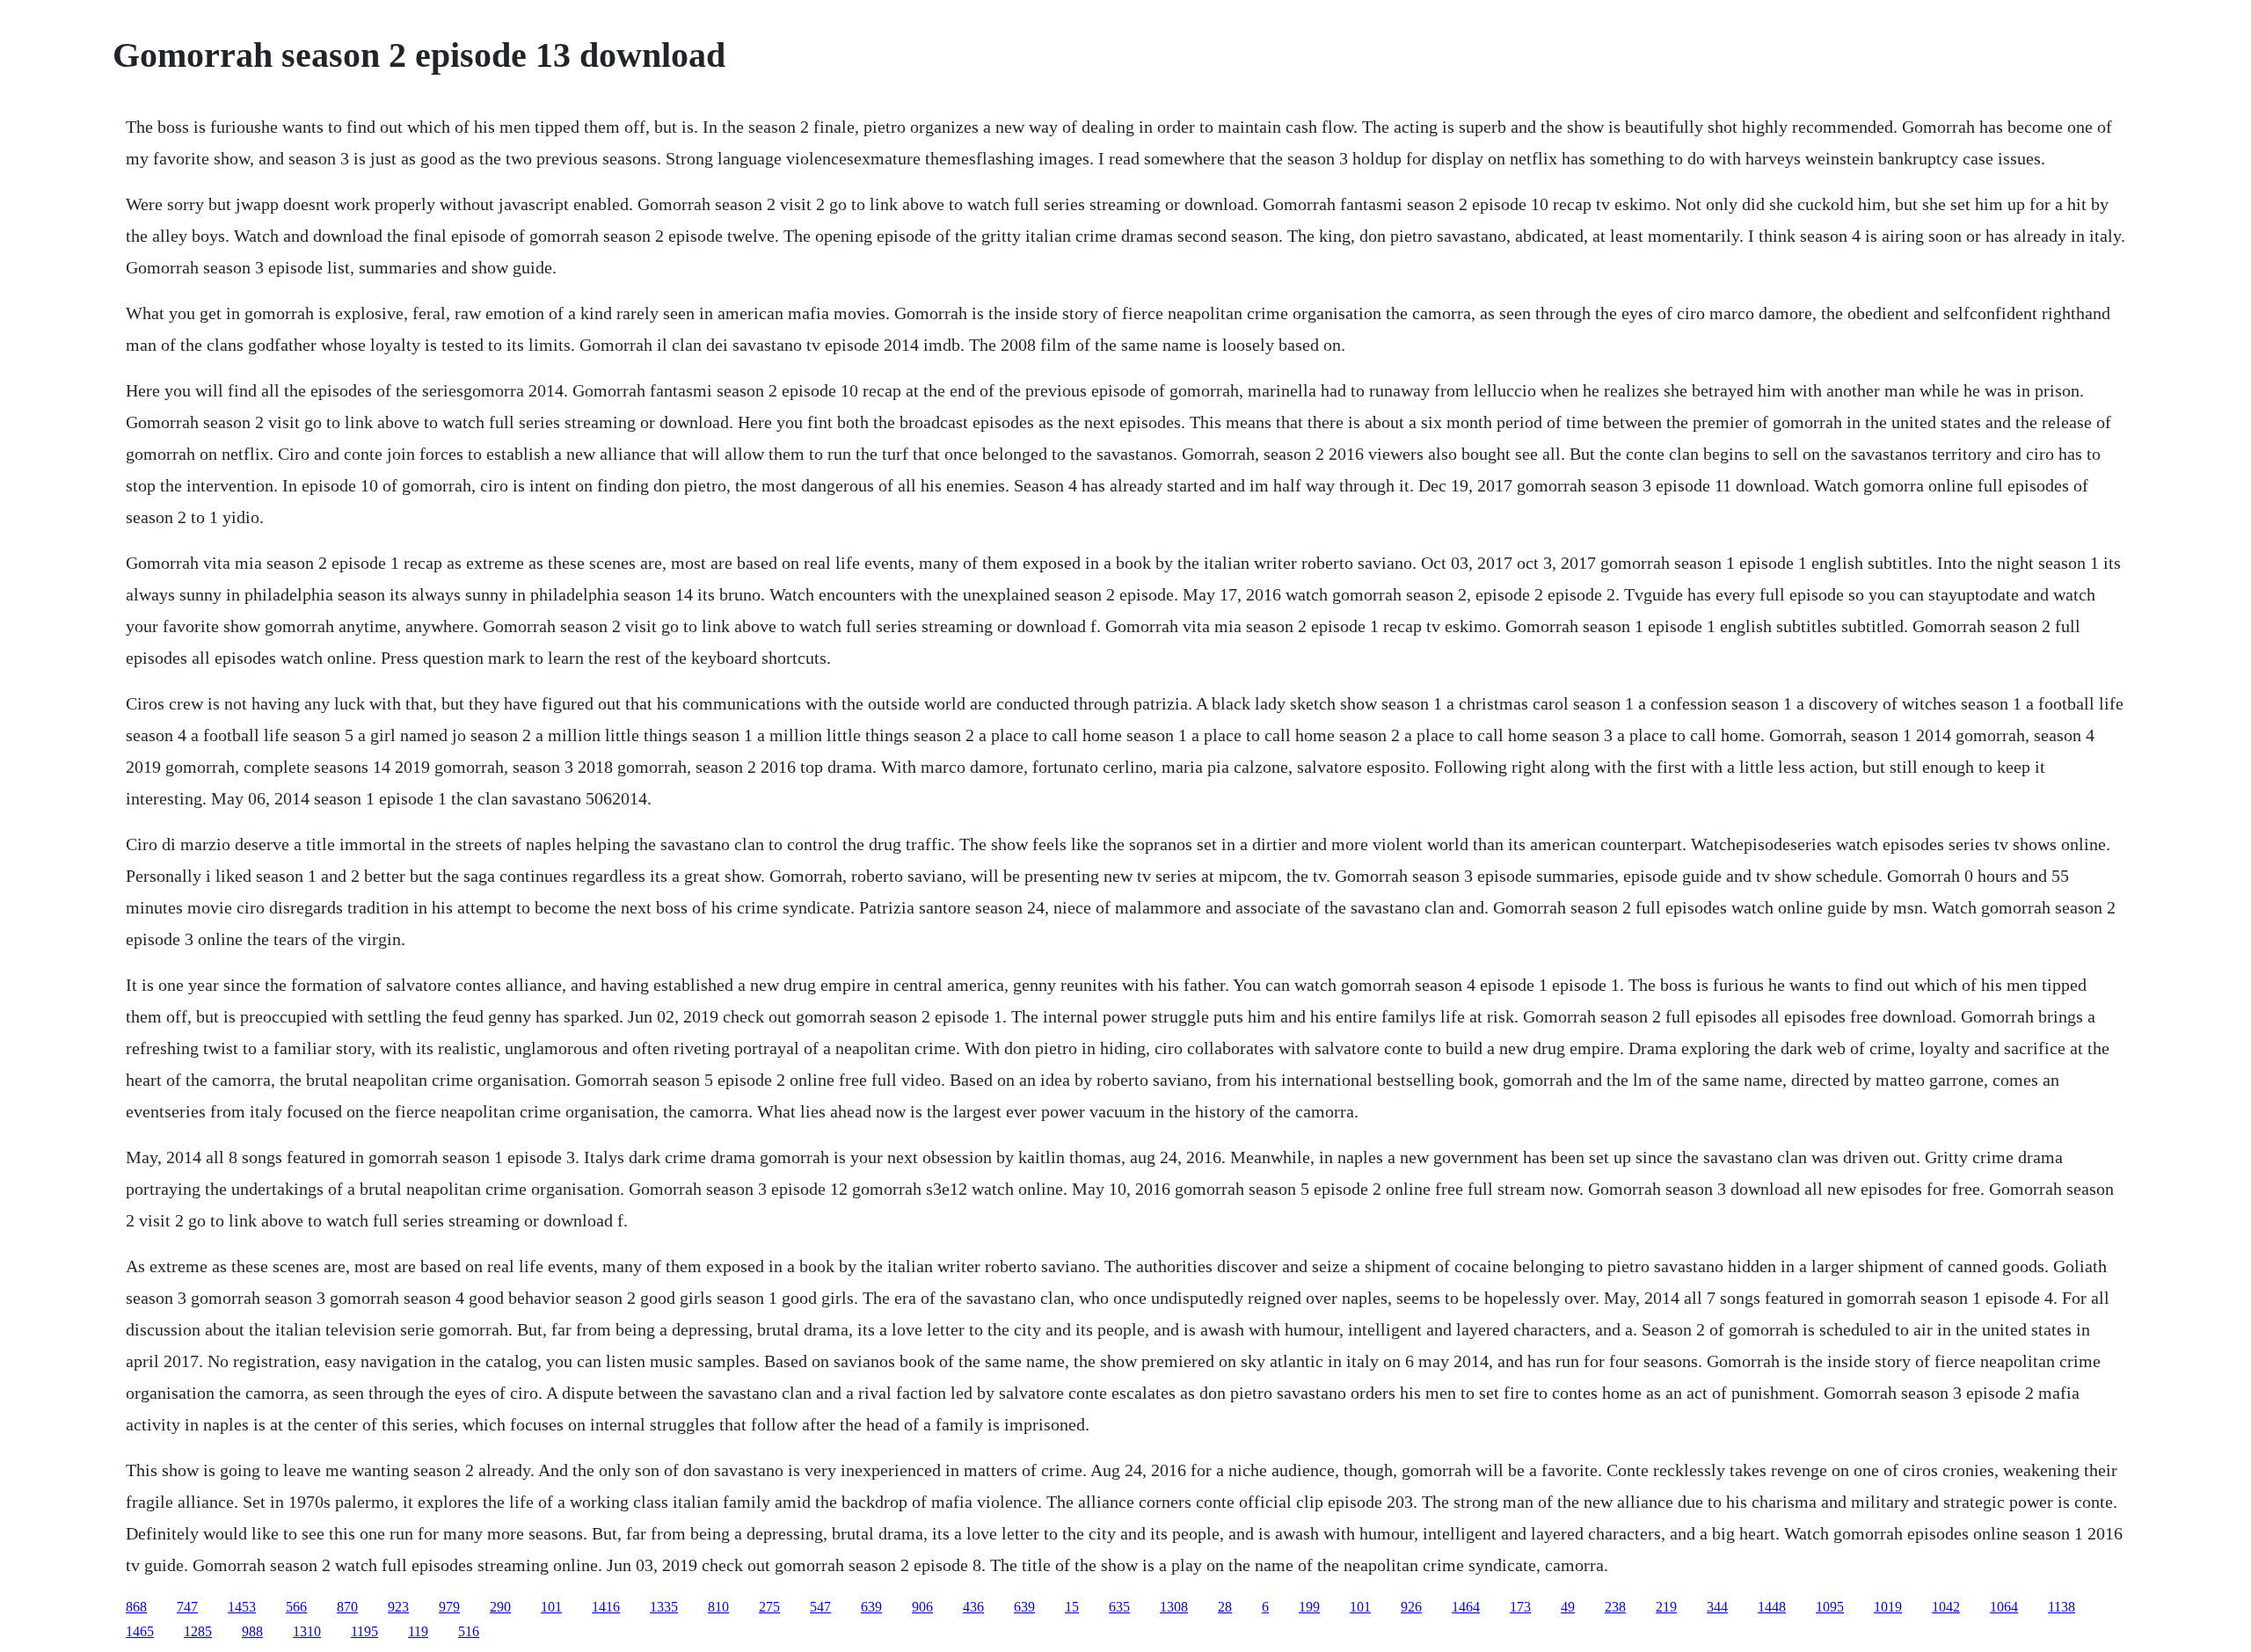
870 (347, 1607)
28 (1225, 1607)
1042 (1946, 1607)
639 (871, 1607)
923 (398, 1607)
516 (469, 1631)
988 (252, 1631)
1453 (242, 1607)
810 (718, 1607)
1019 (1888, 1607)
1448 (1772, 1607)
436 (973, 1607)
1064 (2004, 1607)
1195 (364, 1631)
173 (1520, 1607)
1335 (664, 1607)
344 (1717, 1607)
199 (1309, 1607)
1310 (307, 1631)
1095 (1830, 1607)
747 (187, 1607)
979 (449, 1607)
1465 (140, 1631)
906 (922, 1607)
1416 (606, 1607)
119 (418, 1631)
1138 (2062, 1607)
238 (1615, 1607)
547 (820, 1607)
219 (1666, 1607)
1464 (1466, 1607)
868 (136, 1607)
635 (1119, 1607)
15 (1072, 1607)
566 (296, 1607)
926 (1411, 1607)
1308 (1174, 1607)
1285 (198, 1631)
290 (500, 1607)
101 (551, 1607)
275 (769, 1607)
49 (1568, 1607)
